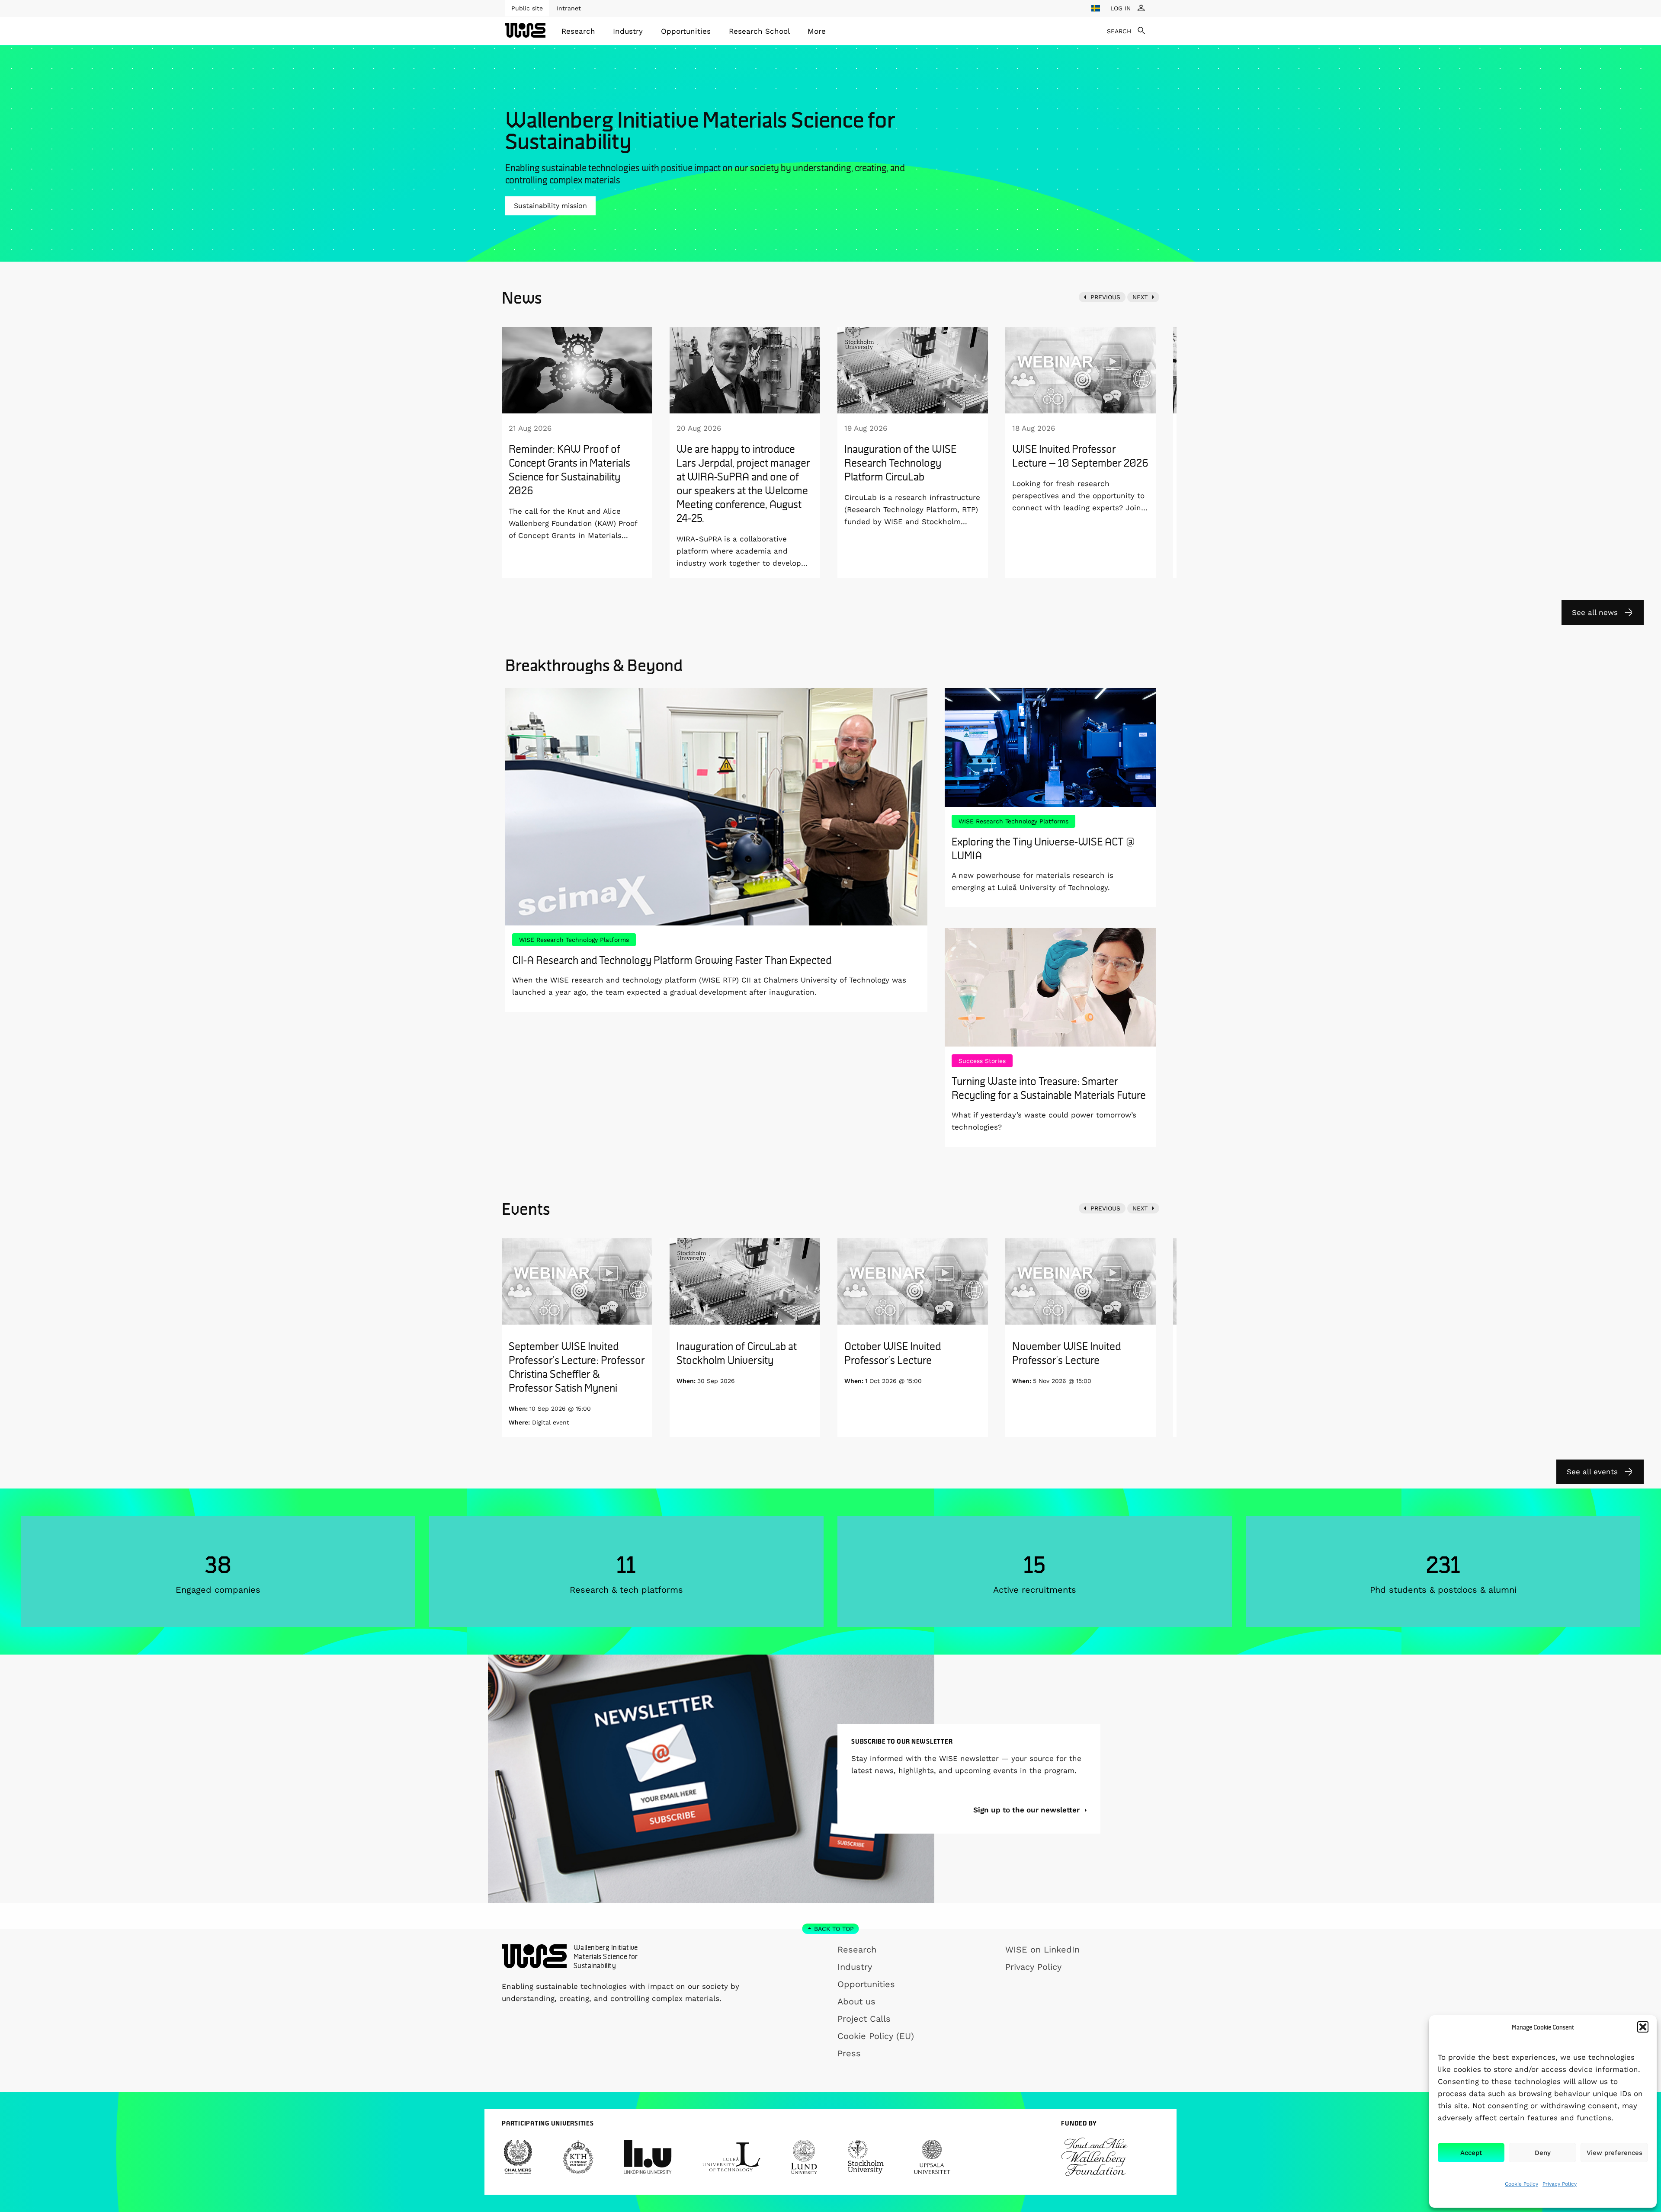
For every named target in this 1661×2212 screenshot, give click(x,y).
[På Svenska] (1096, 8)
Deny (1543, 2153)
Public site (527, 8)
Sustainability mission (550, 206)
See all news (1595, 612)
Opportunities (686, 31)
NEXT (1140, 297)
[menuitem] (578, 31)
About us (856, 2001)
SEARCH (1119, 31)
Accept (1471, 2153)
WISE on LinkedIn (1042, 1950)
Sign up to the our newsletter (1028, 1810)
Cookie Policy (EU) (876, 2036)
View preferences (1615, 2153)
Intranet (569, 8)
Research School (759, 31)
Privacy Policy (1560, 2184)
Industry (628, 31)
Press (849, 2053)
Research (578, 31)
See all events (1592, 1472)
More (817, 31)
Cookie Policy (1522, 2184)
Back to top (834, 1929)
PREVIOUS (1105, 297)
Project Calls (864, 2019)
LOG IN (1121, 8)
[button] (1643, 2027)
